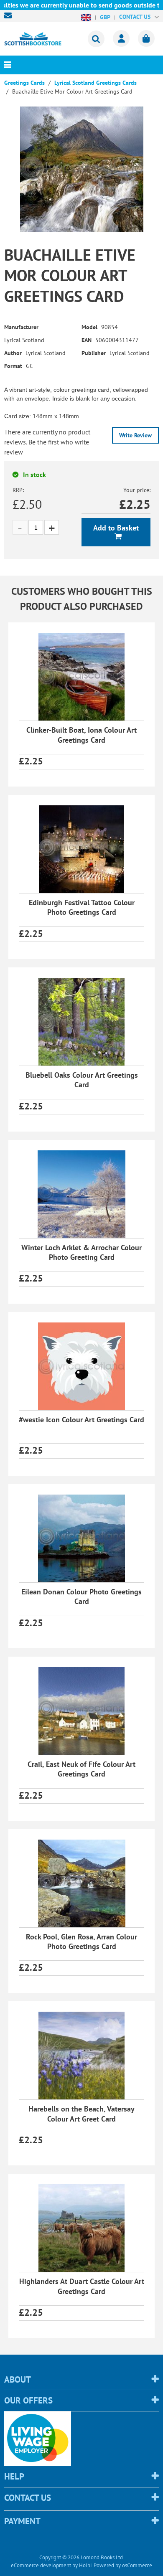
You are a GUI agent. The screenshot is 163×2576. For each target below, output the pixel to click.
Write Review (135, 435)
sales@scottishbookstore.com (10, 15)
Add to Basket (116, 528)
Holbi (85, 2565)
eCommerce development (41, 2565)
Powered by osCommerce (123, 2565)
